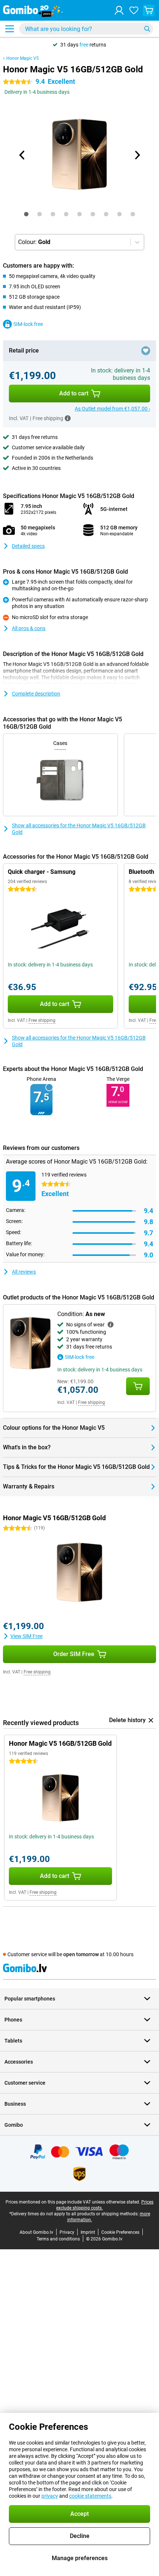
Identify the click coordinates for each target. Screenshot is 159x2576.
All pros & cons (29, 628)
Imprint (88, 2232)
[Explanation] (111, 1325)
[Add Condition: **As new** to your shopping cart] (138, 1386)
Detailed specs (28, 546)
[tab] (26, 214)
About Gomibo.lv (36, 2232)
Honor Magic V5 (23, 58)
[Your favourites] (134, 10)
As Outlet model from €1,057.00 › (112, 409)
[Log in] (119, 10)
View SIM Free (26, 1636)
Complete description (36, 694)
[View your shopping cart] (149, 10)
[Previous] (22, 155)
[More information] (68, 418)
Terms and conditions (58, 2239)
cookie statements (90, 2496)
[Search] (147, 29)
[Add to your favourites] (146, 351)
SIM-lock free (28, 324)
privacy (50, 2496)
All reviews (24, 1272)
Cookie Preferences (120, 2232)
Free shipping (42, 1020)
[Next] (137, 155)
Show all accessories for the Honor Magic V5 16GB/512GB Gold (79, 829)
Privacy (67, 2232)
